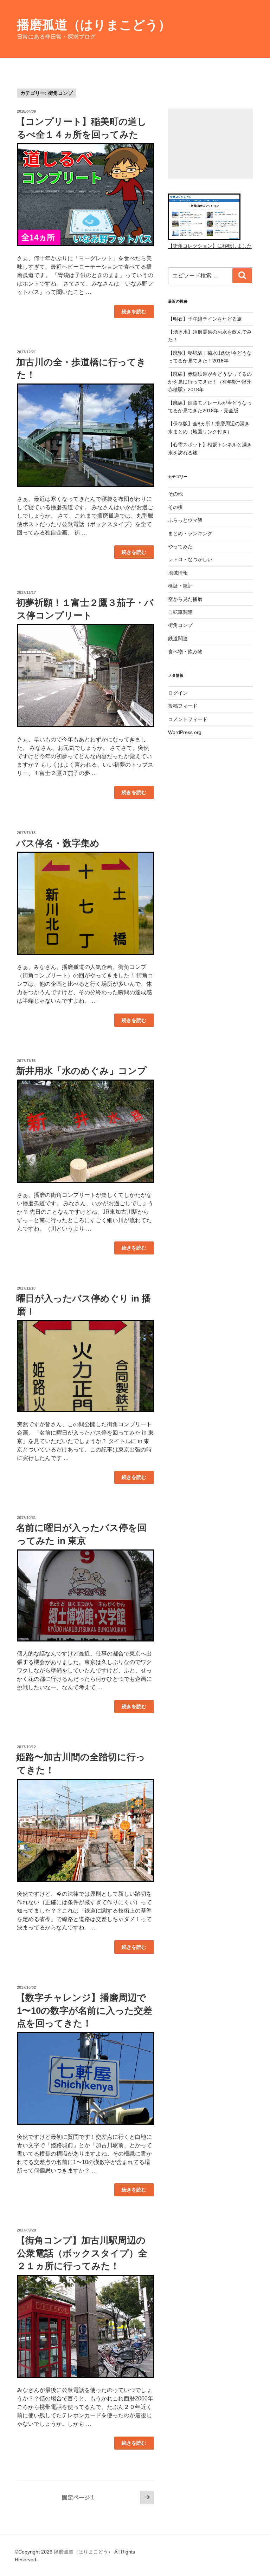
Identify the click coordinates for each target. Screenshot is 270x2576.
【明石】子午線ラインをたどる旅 (205, 319)
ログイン (178, 693)
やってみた (180, 546)
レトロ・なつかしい (190, 559)
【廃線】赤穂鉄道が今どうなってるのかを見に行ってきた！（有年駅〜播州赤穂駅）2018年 (210, 382)
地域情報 (178, 573)
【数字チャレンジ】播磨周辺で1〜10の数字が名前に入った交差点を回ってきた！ (84, 2010)
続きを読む (134, 313)
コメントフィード (188, 719)
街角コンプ (180, 625)
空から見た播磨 (185, 599)
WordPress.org (185, 732)
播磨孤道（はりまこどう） (94, 25)
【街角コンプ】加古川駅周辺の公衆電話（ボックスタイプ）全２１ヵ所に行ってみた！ (82, 2253)
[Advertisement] (211, 144)
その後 (175, 507)
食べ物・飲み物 (185, 651)
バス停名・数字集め (58, 843)
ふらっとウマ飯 (185, 520)
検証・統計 (180, 586)
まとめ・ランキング (190, 533)
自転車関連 (180, 612)
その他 (175, 494)
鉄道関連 (178, 638)
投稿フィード (183, 706)
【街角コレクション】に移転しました (210, 246)
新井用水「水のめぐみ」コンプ (81, 1071)
